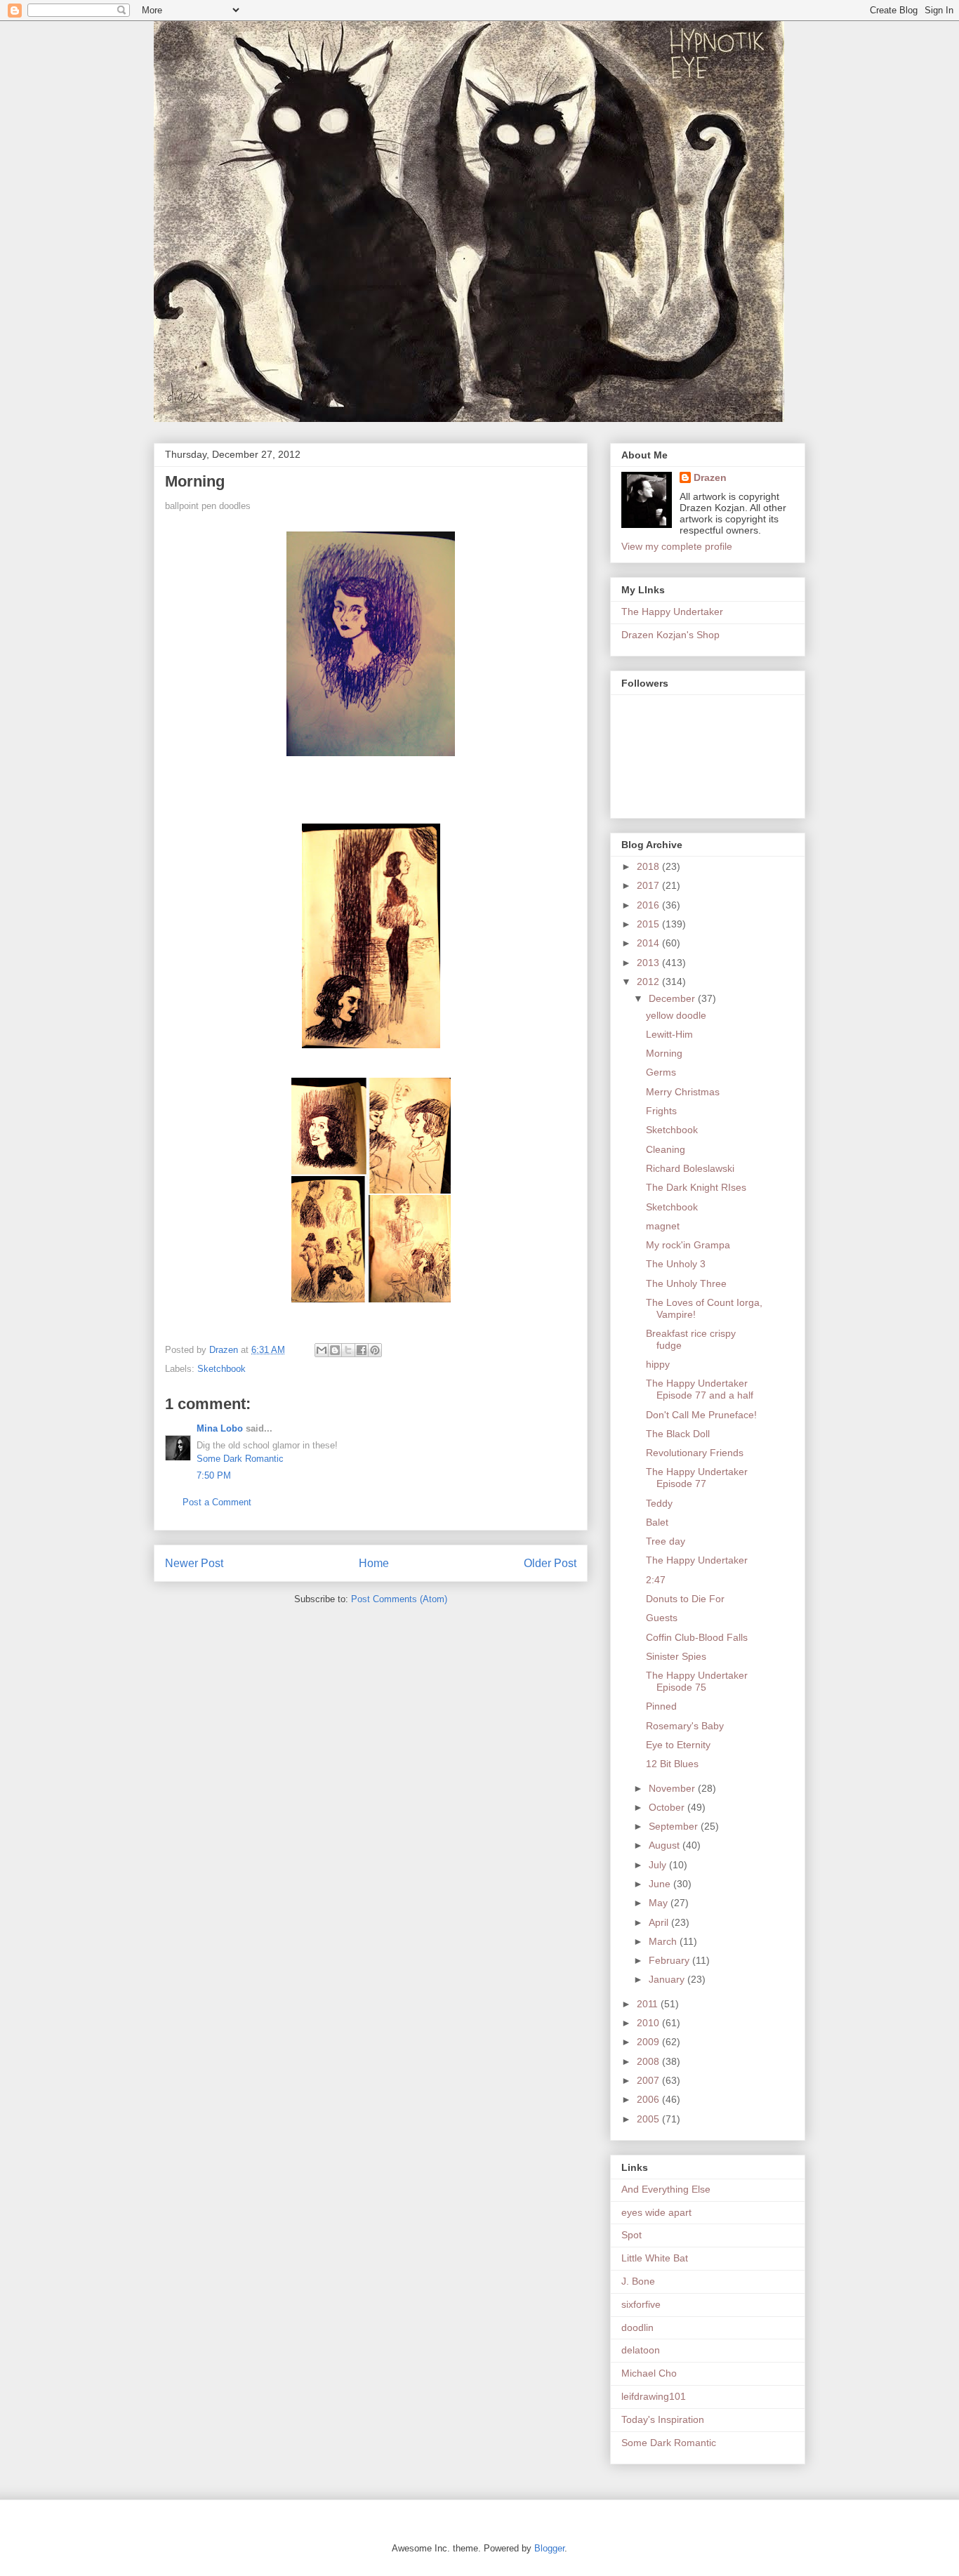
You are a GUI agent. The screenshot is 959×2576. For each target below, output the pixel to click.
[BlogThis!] (335, 1350)
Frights (661, 1111)
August (666, 1845)
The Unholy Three (686, 1283)
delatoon (641, 2350)
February (670, 1960)
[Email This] (322, 1350)
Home (374, 1563)
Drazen (710, 477)
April (660, 1922)
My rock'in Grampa (688, 1245)
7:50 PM (214, 1475)
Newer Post (194, 1563)
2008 (649, 2061)
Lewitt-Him (669, 1034)
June (661, 1884)
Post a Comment (217, 1502)
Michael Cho (649, 2373)
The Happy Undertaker (672, 612)
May (660, 1903)
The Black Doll (678, 1434)
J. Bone (638, 2281)
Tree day (666, 1541)
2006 (649, 2099)
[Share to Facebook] (362, 1350)
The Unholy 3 (676, 1264)
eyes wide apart (656, 2212)
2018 (649, 866)
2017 (649, 885)
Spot (631, 2235)
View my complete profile (677, 546)
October (668, 1807)
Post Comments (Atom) (399, 1599)
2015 (649, 924)
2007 (649, 2080)
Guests (662, 1618)
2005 (649, 2119)
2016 (649, 905)
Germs (661, 1072)
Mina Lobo (220, 1428)
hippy (658, 1364)
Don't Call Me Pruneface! (701, 1415)
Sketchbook (221, 1369)
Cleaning (666, 1149)
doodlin (637, 2327)
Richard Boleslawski (690, 1168)
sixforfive (641, 2304)
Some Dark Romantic (240, 1459)
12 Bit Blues (672, 1764)
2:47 (656, 1580)
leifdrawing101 (654, 2396)
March (664, 1941)
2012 (649, 982)
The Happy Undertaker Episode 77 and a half (700, 1389)
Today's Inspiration (663, 2419)
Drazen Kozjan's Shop (670, 635)
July (659, 1865)
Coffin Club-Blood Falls (697, 1637)
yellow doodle (676, 1015)
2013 (649, 963)
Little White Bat (655, 2258)
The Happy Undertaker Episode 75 (697, 1681)
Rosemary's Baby (685, 1726)
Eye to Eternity (678, 1745)
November (673, 1788)
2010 (649, 2023)
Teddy (659, 1503)
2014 (649, 943)
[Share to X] (348, 1350)
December (673, 998)
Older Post (550, 1563)
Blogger (549, 2548)
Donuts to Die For (685, 1599)
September (675, 1826)
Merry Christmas (683, 1092)
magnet (663, 1226)
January (668, 1979)
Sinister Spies (676, 1656)
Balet (657, 1522)
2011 (649, 2004)
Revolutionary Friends (695, 1453)
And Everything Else (666, 2189)
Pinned (661, 1706)
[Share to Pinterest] (375, 1350)
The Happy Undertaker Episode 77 (697, 1478)
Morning (664, 1053)
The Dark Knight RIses (696, 1187)
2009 (649, 2042)
